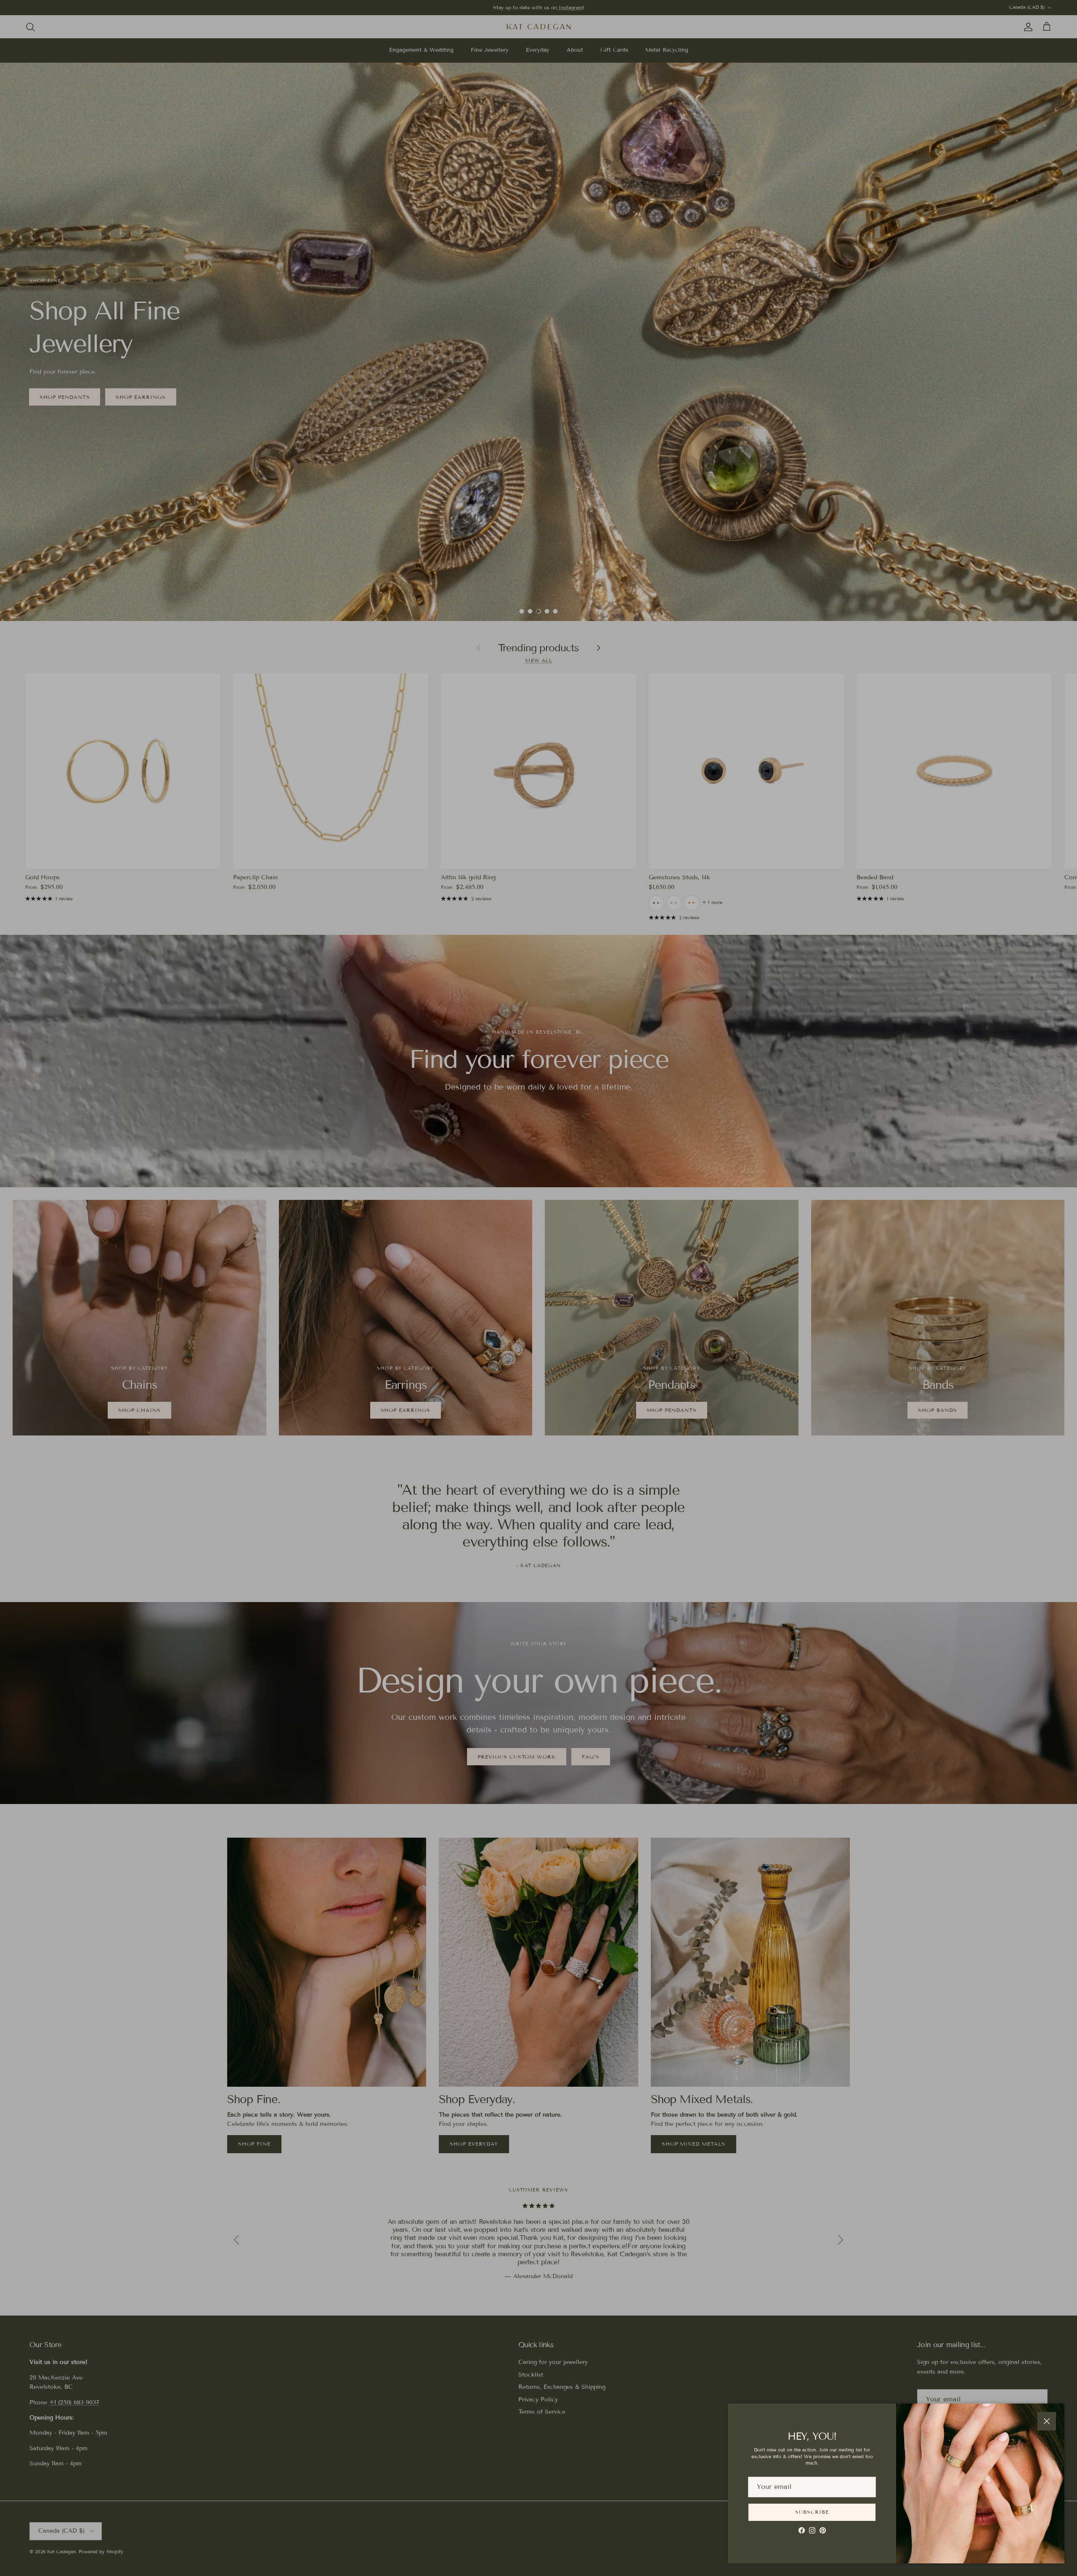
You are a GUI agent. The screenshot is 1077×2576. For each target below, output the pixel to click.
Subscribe (812, 2512)
